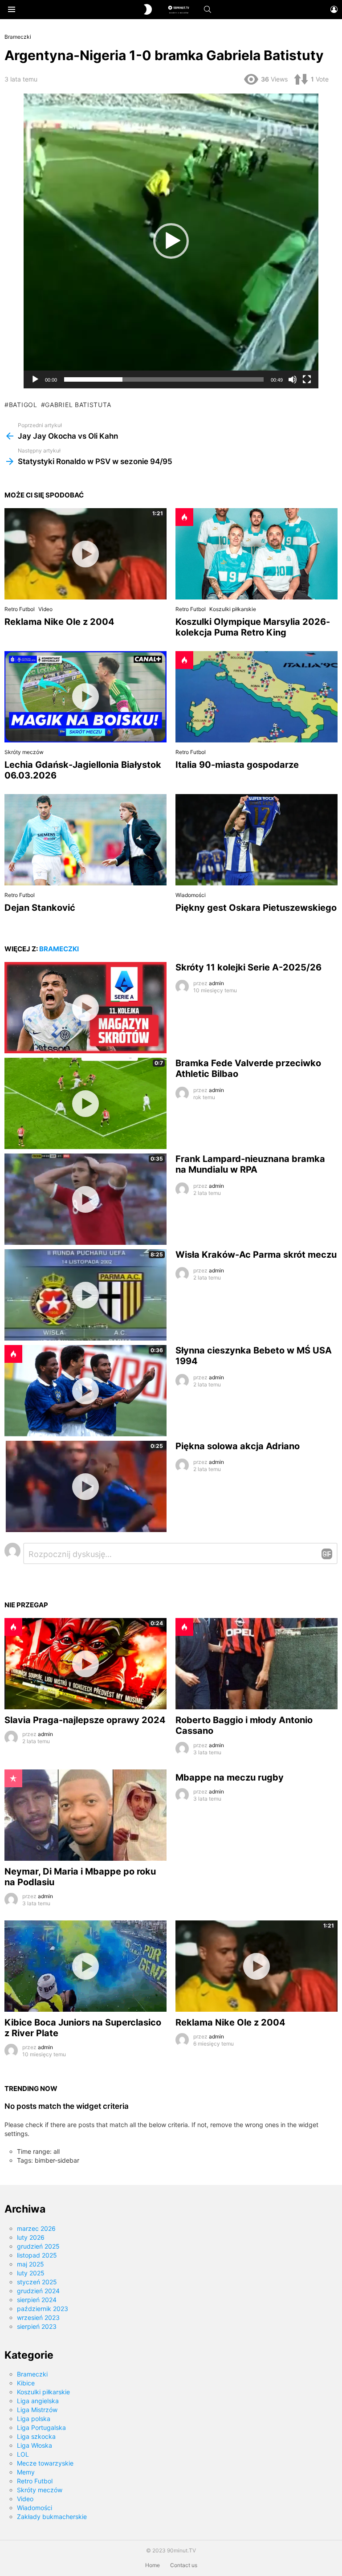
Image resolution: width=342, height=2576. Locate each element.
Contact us (184, 2565)
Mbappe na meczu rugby (230, 1777)
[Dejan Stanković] (85, 840)
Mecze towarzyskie (45, 2463)
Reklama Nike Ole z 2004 (59, 622)
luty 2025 (31, 2273)
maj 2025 (31, 2264)
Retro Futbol (20, 609)
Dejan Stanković (40, 908)
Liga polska (34, 2419)
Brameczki (59, 949)
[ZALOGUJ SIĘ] (334, 9)
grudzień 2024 (38, 2291)
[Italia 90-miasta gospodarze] (256, 697)
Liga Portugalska (41, 2427)
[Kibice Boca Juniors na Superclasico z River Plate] (85, 1966)
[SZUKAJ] (208, 9)
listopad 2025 (37, 2255)
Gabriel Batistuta (78, 405)
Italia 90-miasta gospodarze (237, 765)
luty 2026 (31, 2237)
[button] (171, 241)
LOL (23, 2454)
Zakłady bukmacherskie (52, 2517)
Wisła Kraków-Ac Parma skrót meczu (256, 1255)
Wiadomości (191, 895)
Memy (26, 2472)
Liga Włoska (35, 2445)
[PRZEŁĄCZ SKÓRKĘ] (148, 9)
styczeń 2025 (37, 2282)
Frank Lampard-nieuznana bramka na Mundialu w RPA (250, 1164)
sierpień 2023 (37, 2326)
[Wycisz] (293, 379)
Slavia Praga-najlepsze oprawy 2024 (85, 1720)
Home (153, 2565)
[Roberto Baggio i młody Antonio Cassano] (256, 1664)
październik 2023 (43, 2309)
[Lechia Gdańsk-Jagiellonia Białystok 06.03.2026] (85, 697)
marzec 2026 (36, 2228)
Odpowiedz (327, 1554)
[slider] (164, 379)
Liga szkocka (36, 2436)
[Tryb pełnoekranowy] (307, 379)
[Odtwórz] (35, 379)
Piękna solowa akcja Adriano (238, 1446)
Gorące (184, 517)
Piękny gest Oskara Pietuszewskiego (256, 908)
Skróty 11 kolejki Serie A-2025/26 (248, 967)
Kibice (26, 2383)
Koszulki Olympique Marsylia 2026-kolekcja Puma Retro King (253, 627)
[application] (171, 241)
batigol (23, 405)
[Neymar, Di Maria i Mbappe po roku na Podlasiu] (85, 1815)
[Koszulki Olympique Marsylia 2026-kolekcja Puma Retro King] (256, 554)
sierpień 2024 (37, 2300)
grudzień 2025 (38, 2246)
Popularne (13, 1778)
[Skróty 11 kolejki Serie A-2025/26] (85, 1008)
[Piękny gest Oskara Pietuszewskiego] (256, 840)
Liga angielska (38, 2401)
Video (45, 609)
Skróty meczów (24, 752)
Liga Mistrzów (37, 2410)
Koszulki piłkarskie (233, 609)
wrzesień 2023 (38, 2317)
